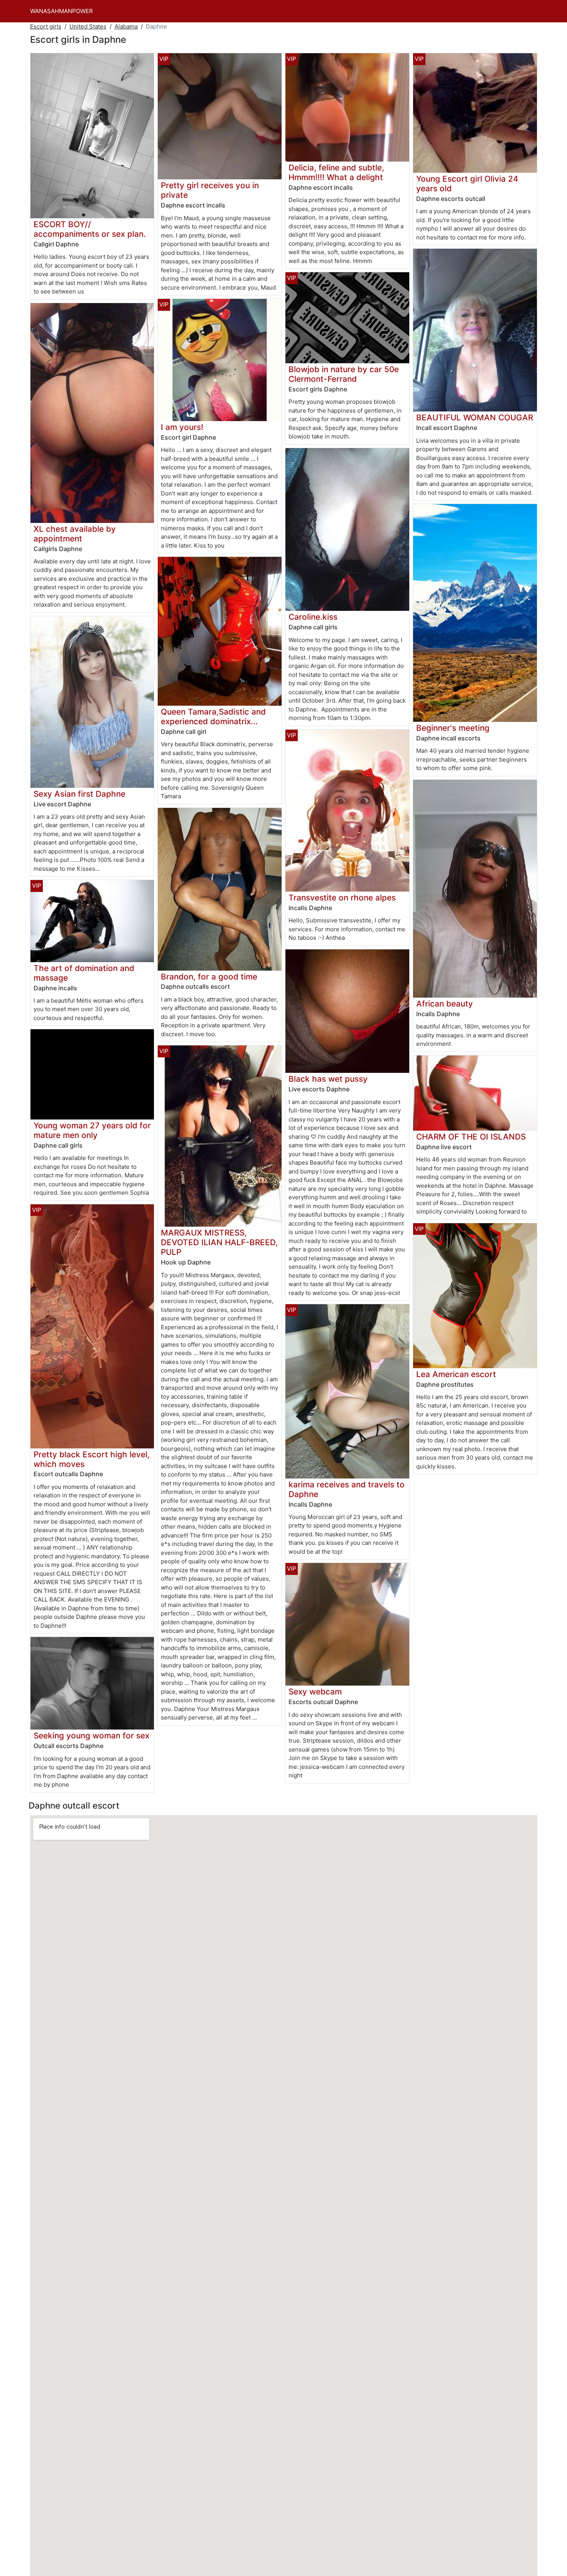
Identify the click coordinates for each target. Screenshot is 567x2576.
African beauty (445, 1004)
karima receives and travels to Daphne (347, 1489)
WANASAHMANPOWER (62, 11)
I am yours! (182, 427)
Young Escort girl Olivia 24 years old (467, 184)
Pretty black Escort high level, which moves (92, 1459)
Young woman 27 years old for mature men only (92, 1130)
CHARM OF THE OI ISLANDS (471, 1137)
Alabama (126, 26)
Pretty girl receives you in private (210, 190)
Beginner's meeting (453, 728)
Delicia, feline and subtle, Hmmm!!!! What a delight (336, 172)
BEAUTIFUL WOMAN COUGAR (475, 417)
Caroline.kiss (313, 617)
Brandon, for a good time (209, 977)
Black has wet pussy (328, 1079)
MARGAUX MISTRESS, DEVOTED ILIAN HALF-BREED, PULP (219, 1242)
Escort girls (46, 26)
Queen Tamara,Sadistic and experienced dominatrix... (213, 716)
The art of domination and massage (84, 973)
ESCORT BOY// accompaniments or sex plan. (90, 229)
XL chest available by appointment (75, 534)
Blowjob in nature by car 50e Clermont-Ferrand (344, 374)
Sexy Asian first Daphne (79, 794)
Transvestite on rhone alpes (342, 898)
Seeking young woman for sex (91, 1736)
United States (88, 26)
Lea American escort (456, 1374)
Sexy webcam (315, 1692)
